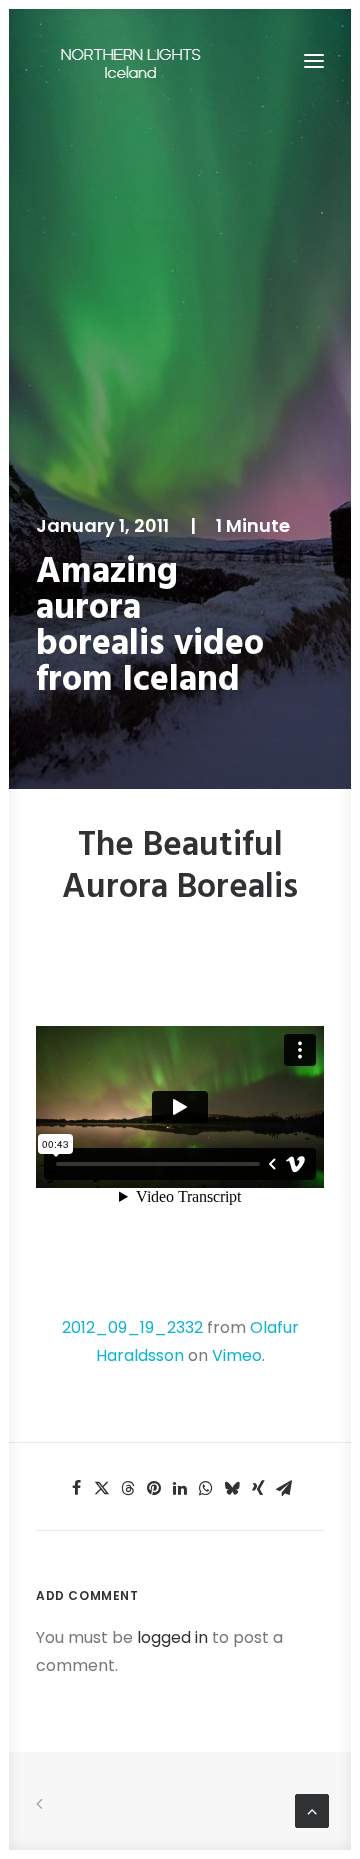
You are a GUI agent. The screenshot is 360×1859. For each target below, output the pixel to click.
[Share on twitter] (102, 1488)
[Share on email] (284, 1488)
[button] (314, 61)
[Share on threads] (128, 1488)
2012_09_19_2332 (132, 1327)
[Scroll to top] (312, 1809)
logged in (172, 1637)
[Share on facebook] (76, 1488)
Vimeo (237, 1355)
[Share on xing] (258, 1488)
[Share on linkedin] (180, 1488)
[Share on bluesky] (232, 1488)
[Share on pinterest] (154, 1488)
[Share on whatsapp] (206, 1488)
